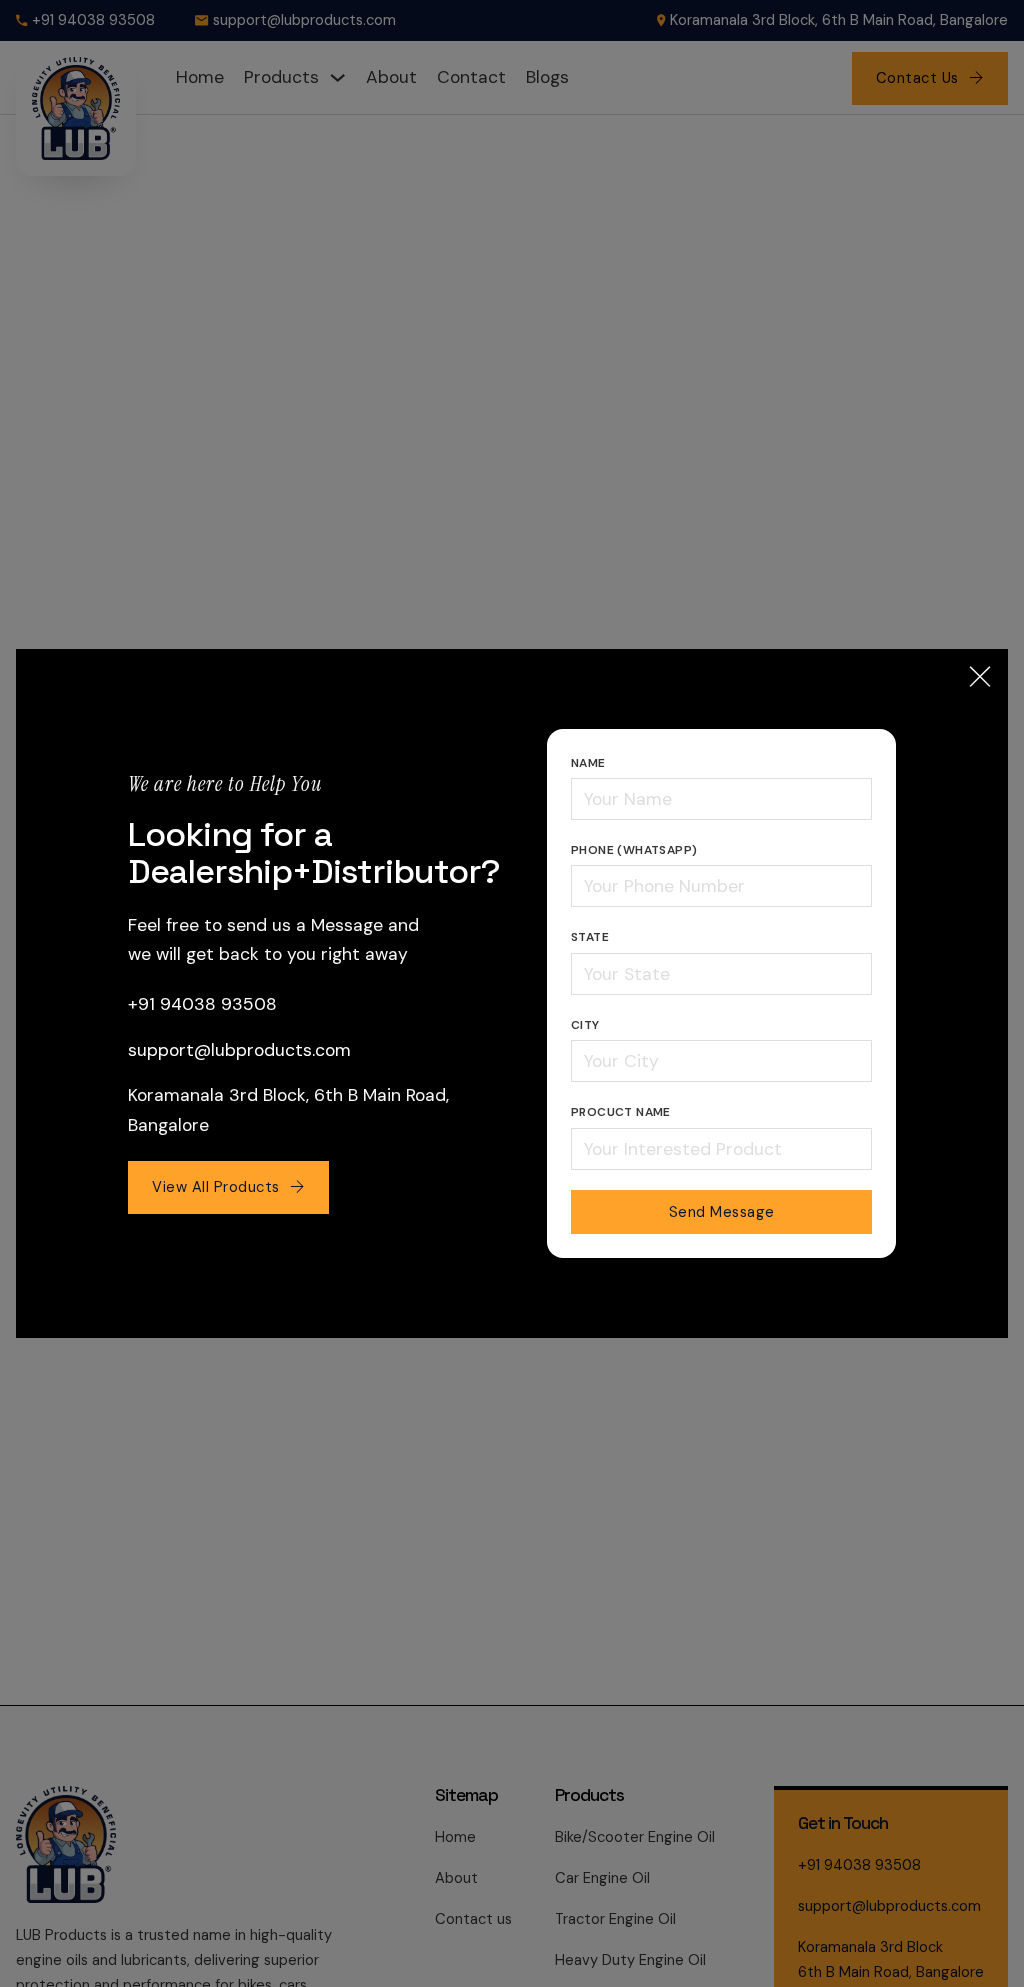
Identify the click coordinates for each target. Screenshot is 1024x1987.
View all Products (216, 1187)
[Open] (980, 677)
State (590, 937)
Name (588, 763)
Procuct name (621, 1112)
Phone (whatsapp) (634, 850)
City (585, 1025)
